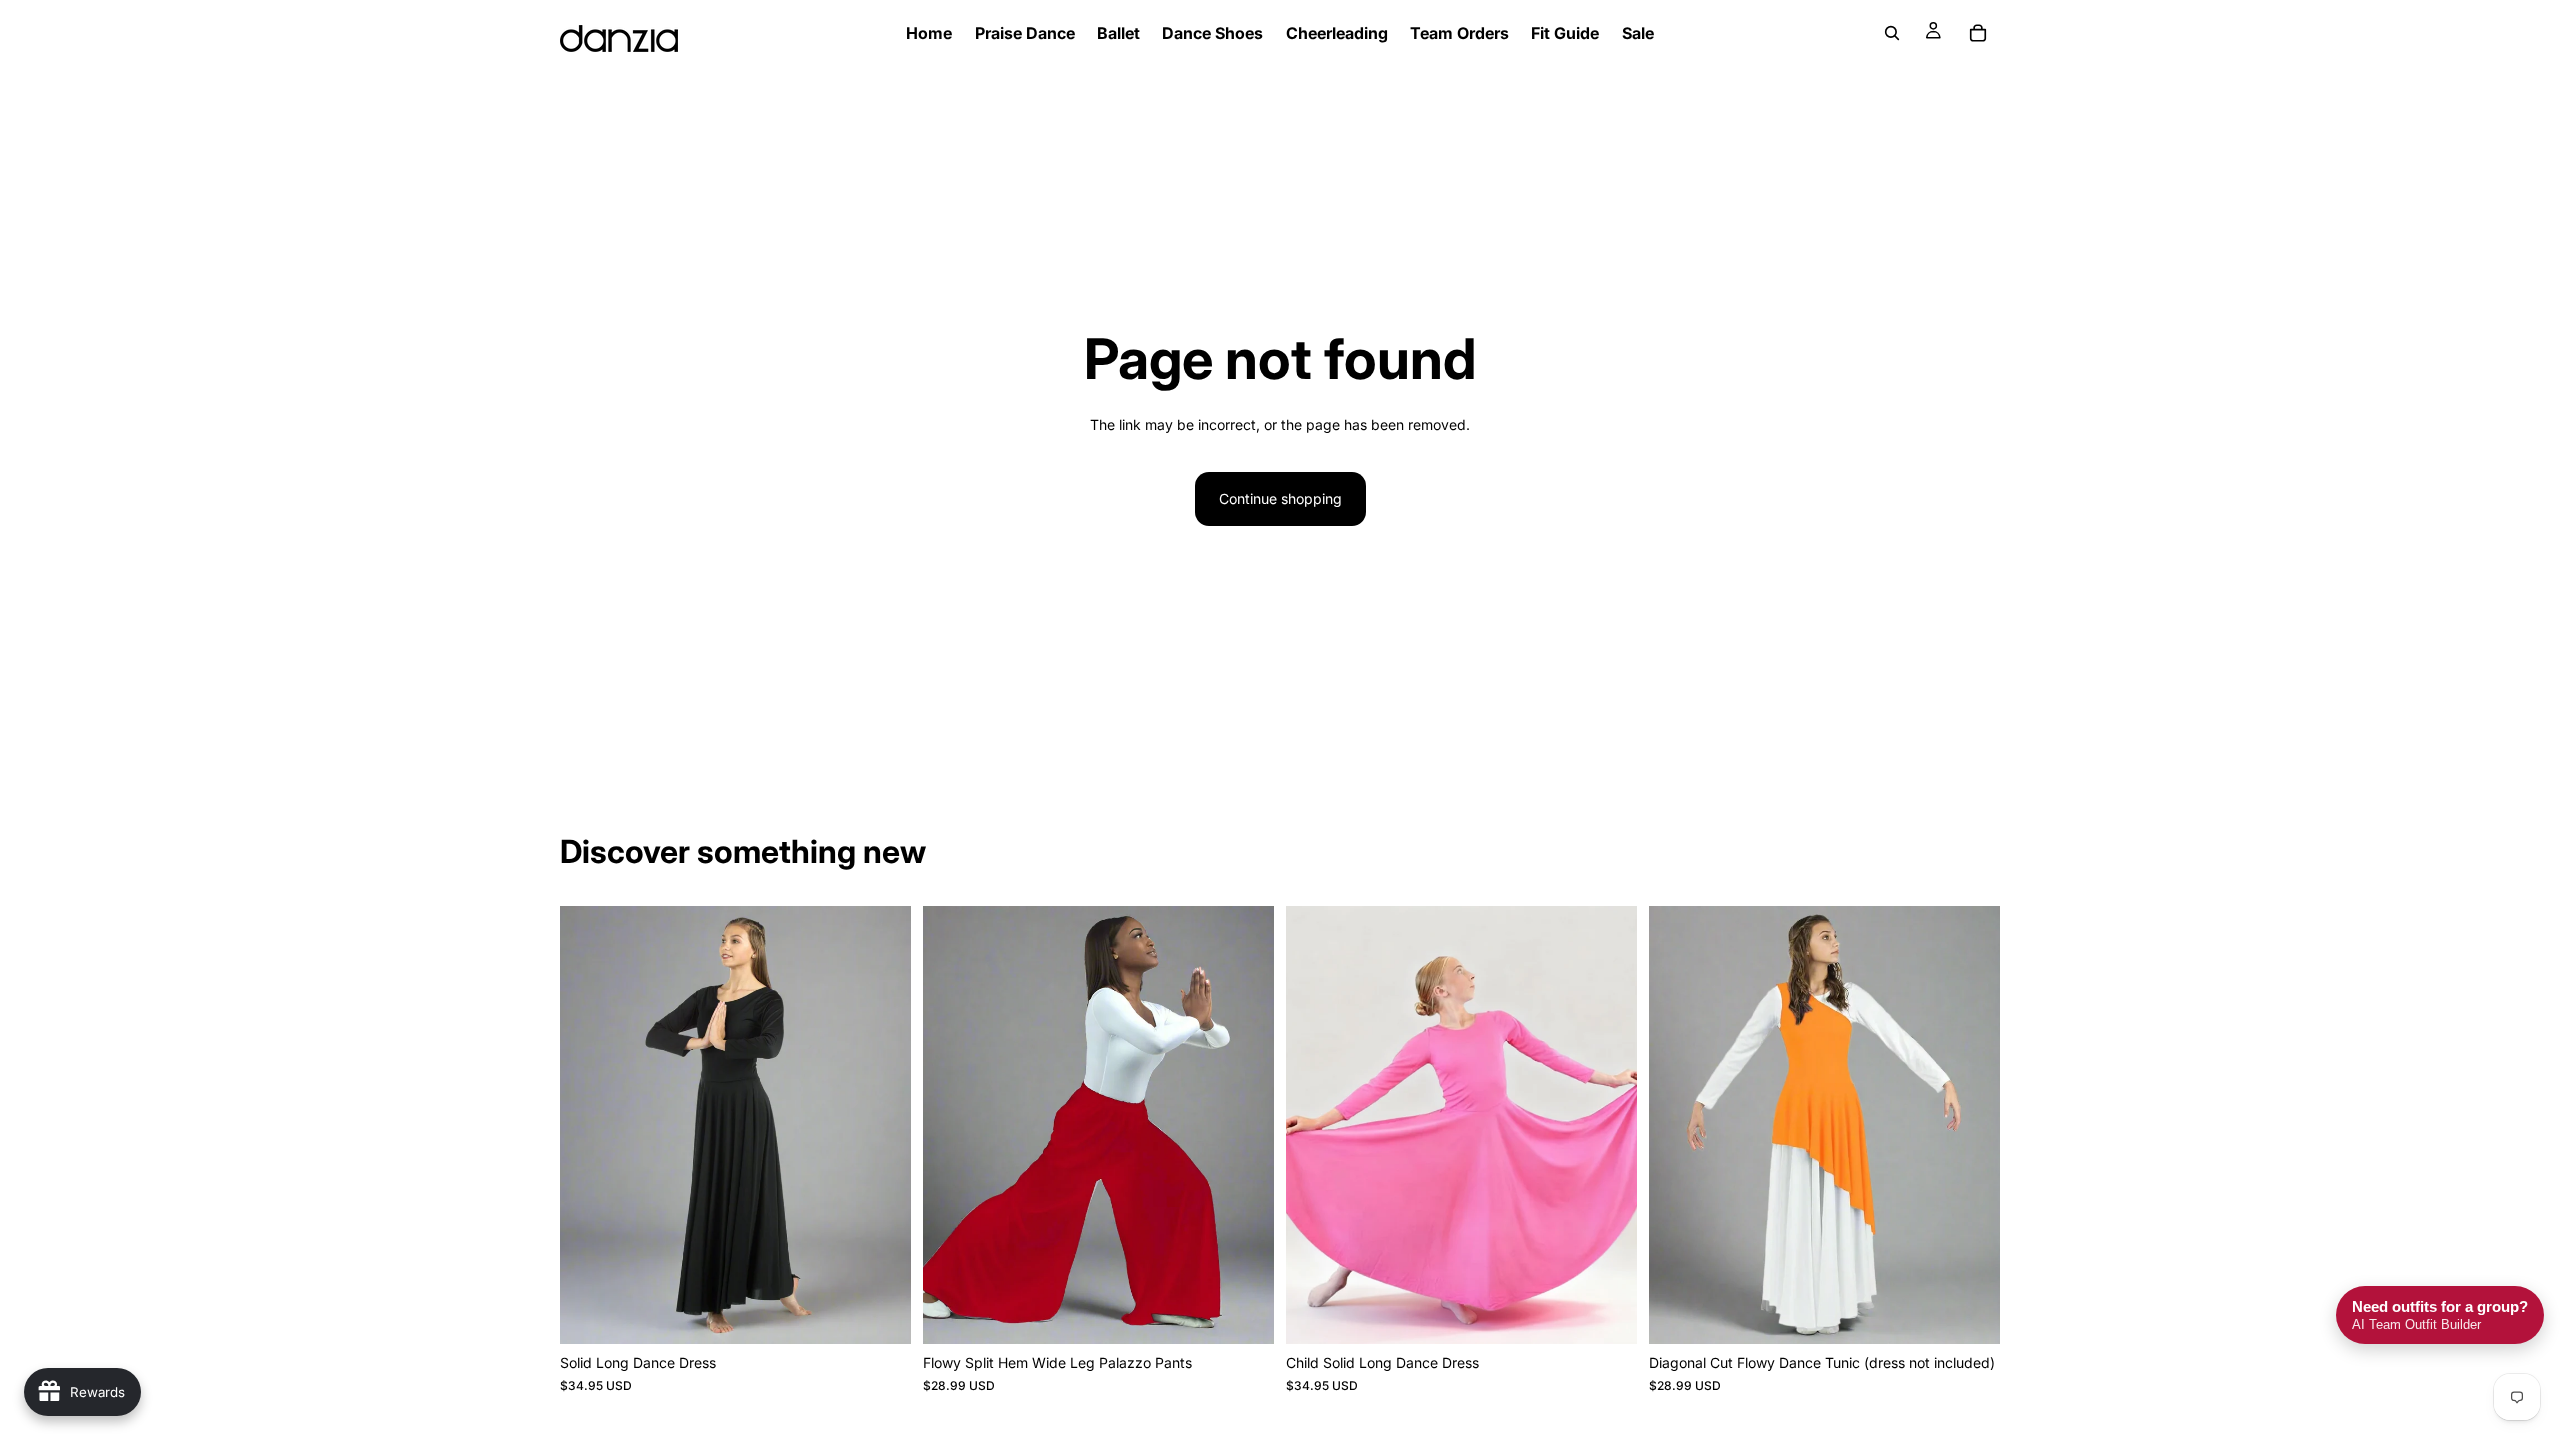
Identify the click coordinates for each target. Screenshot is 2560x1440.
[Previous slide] (590, 1125)
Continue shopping (1280, 498)
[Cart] (1978, 33)
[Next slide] (881, 1125)
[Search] (1892, 33)
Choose (897, 1312)
